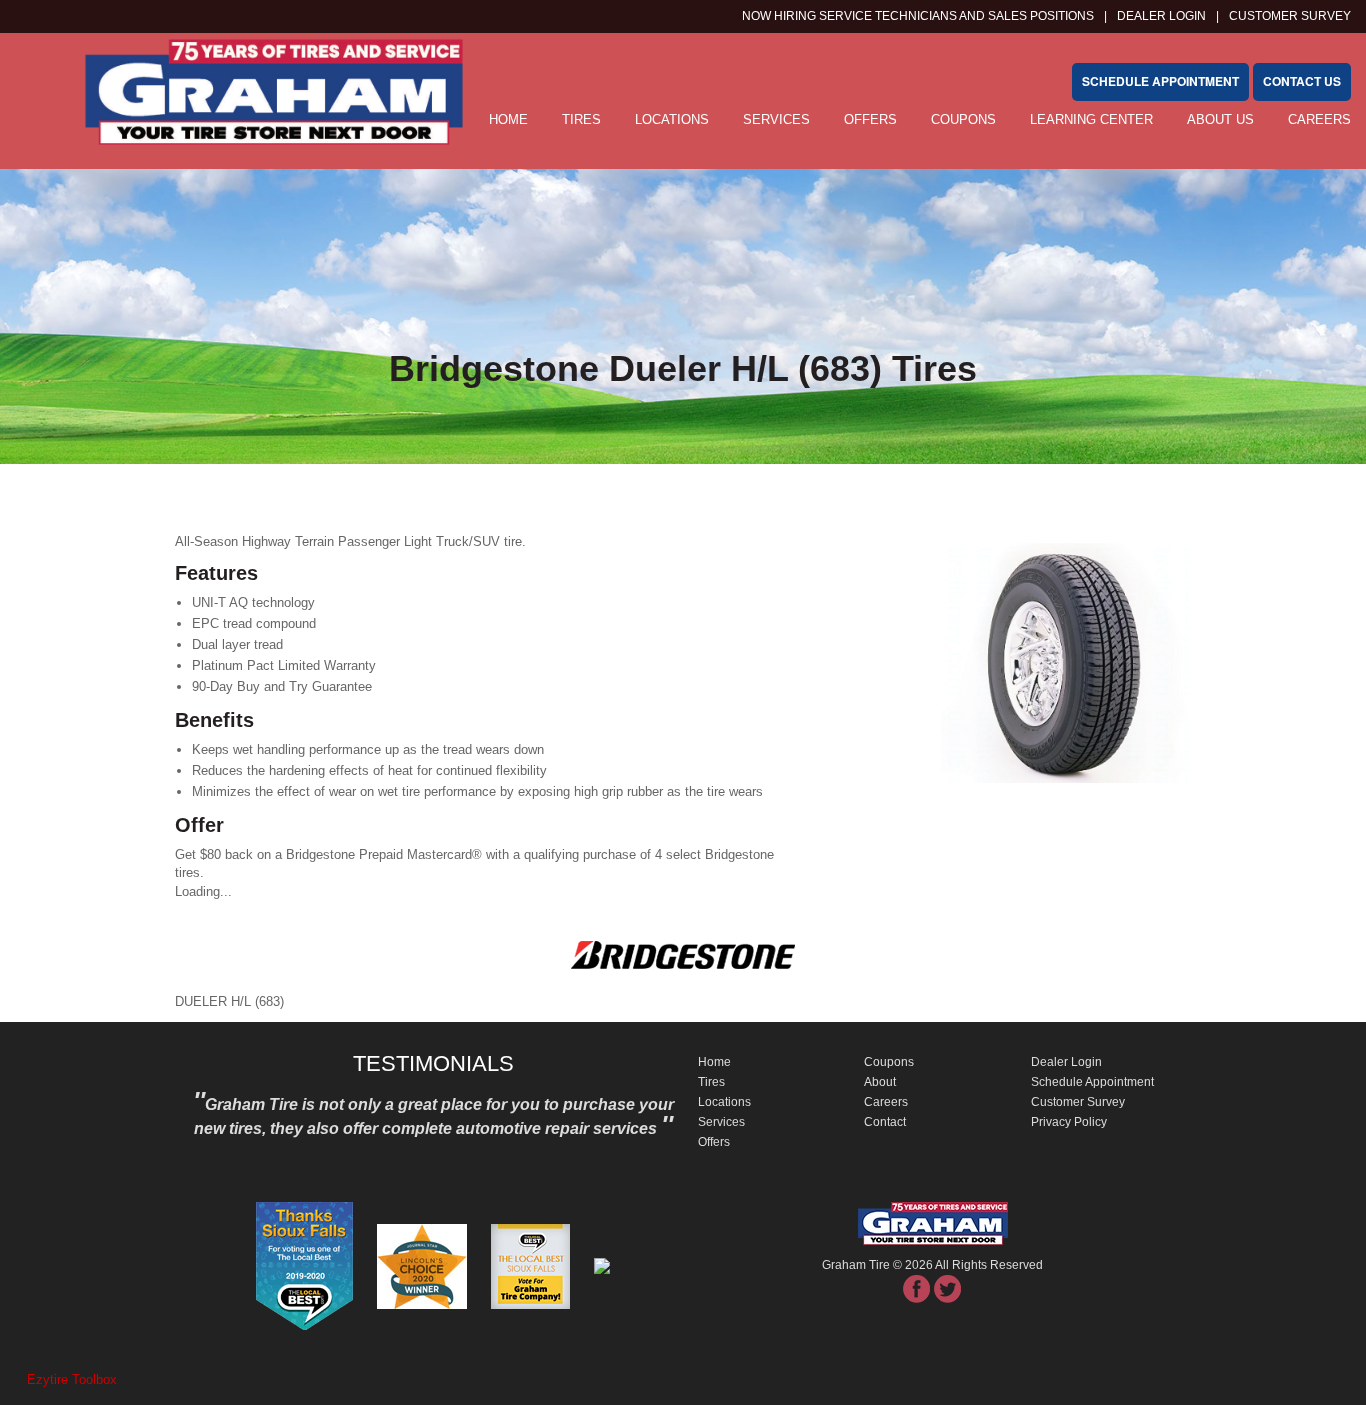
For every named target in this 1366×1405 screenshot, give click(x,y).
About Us (1220, 119)
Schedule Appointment (1092, 1082)
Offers (870, 119)
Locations (672, 119)
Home (714, 1062)
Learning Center (1091, 119)
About (880, 1082)
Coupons (963, 119)
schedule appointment (1160, 81)
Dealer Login (1161, 16)
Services (776, 119)
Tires (581, 119)
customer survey (1290, 16)
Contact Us (1302, 81)
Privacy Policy (1069, 1122)
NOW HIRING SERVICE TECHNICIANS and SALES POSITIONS (918, 16)
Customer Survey (1078, 1102)
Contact (885, 1122)
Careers (1319, 119)
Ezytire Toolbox (72, 1379)
